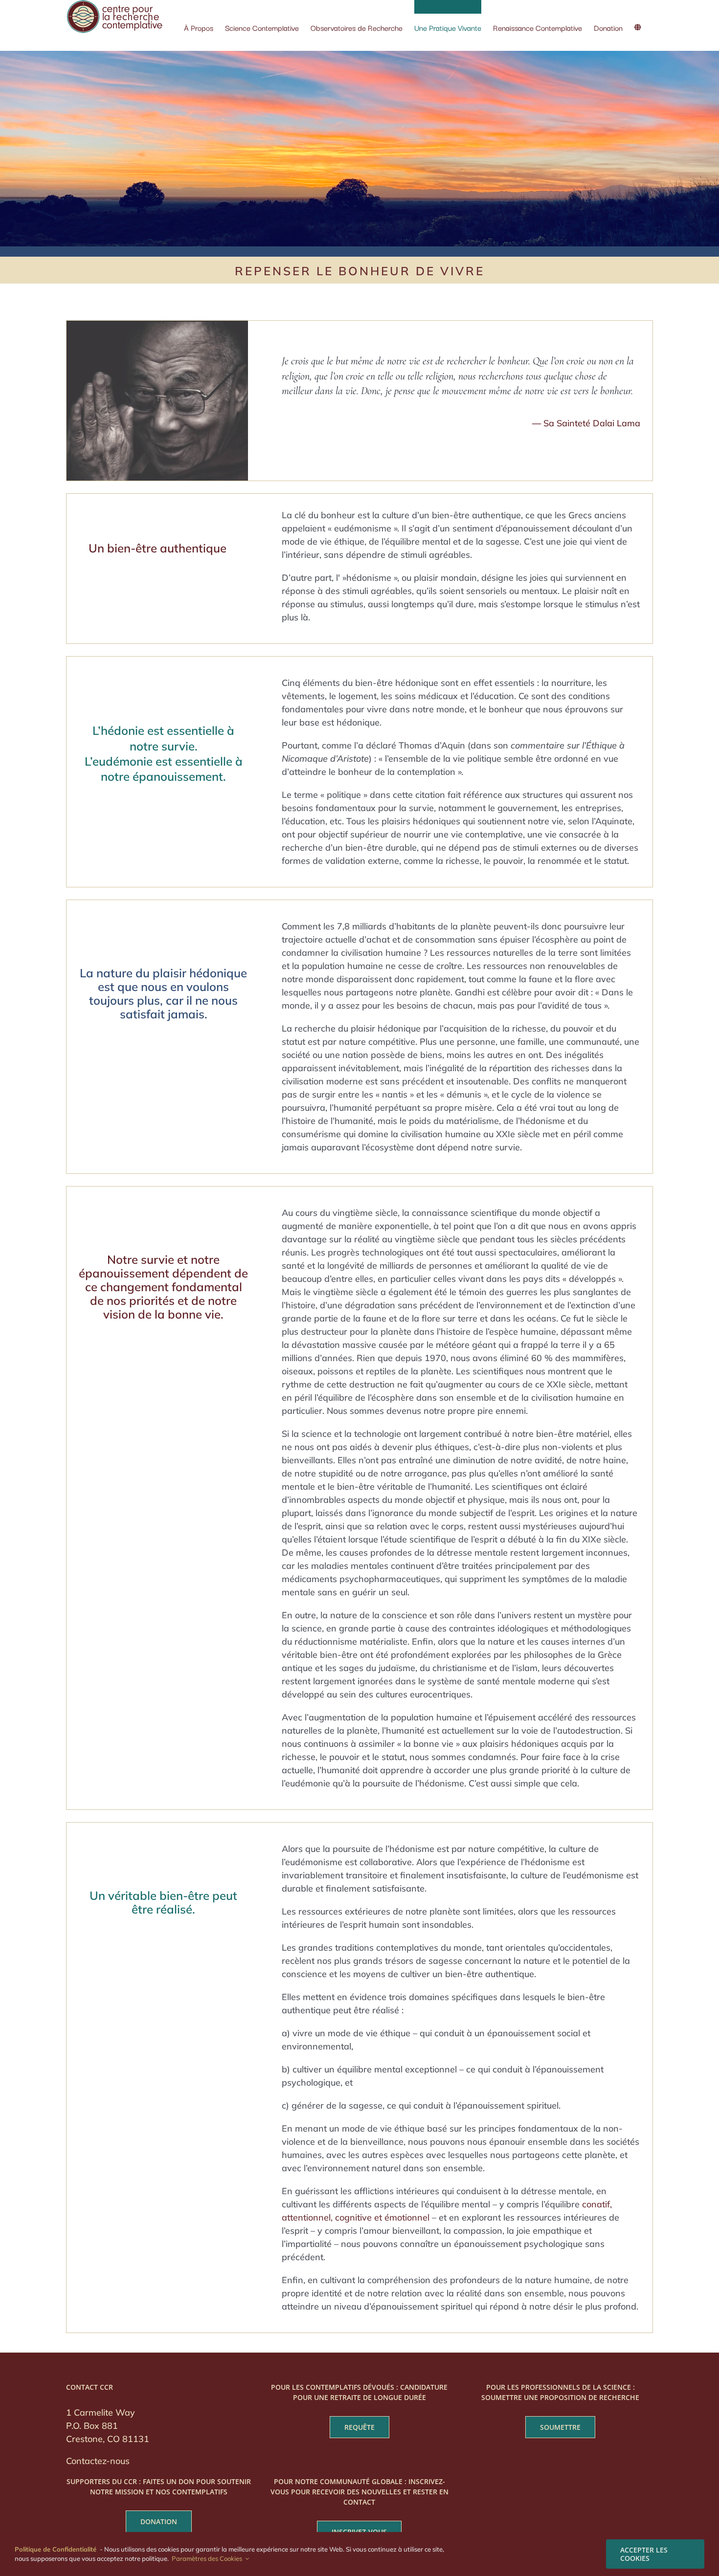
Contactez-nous (98, 2461)
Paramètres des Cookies (208, 2558)
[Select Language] (638, 21)
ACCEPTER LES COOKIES (644, 2554)
